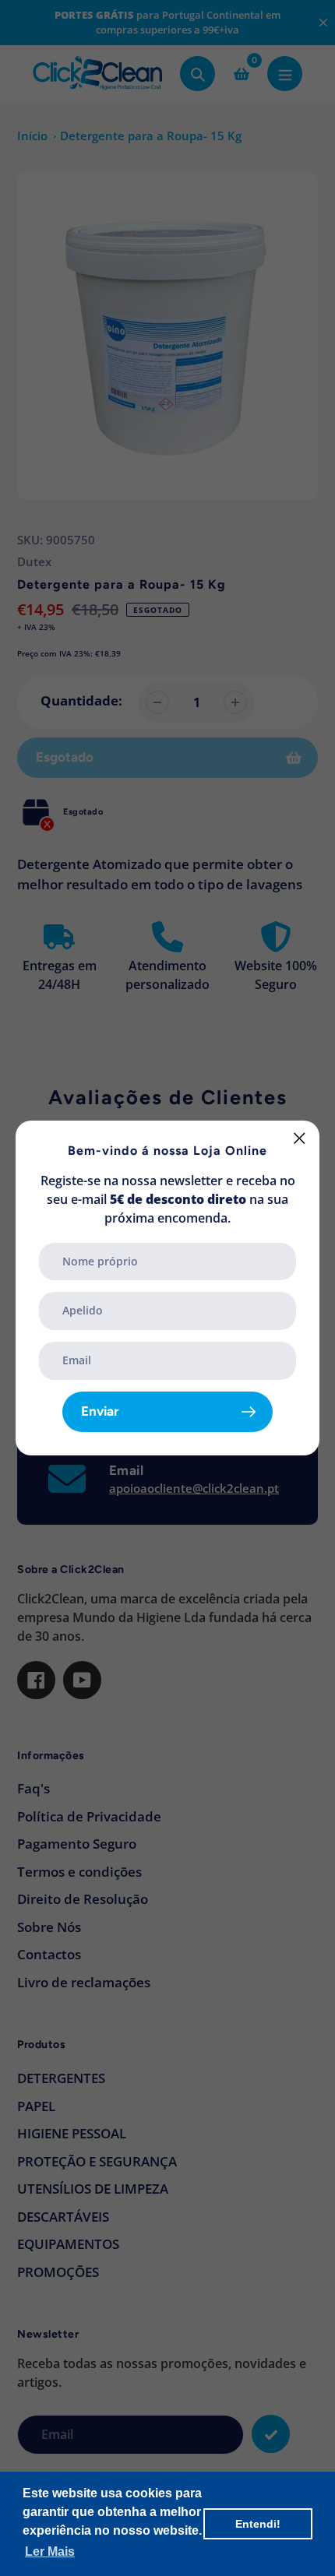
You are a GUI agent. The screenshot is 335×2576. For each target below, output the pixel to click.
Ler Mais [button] (50, 2551)
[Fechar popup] (300, 1138)
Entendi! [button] (258, 2524)
